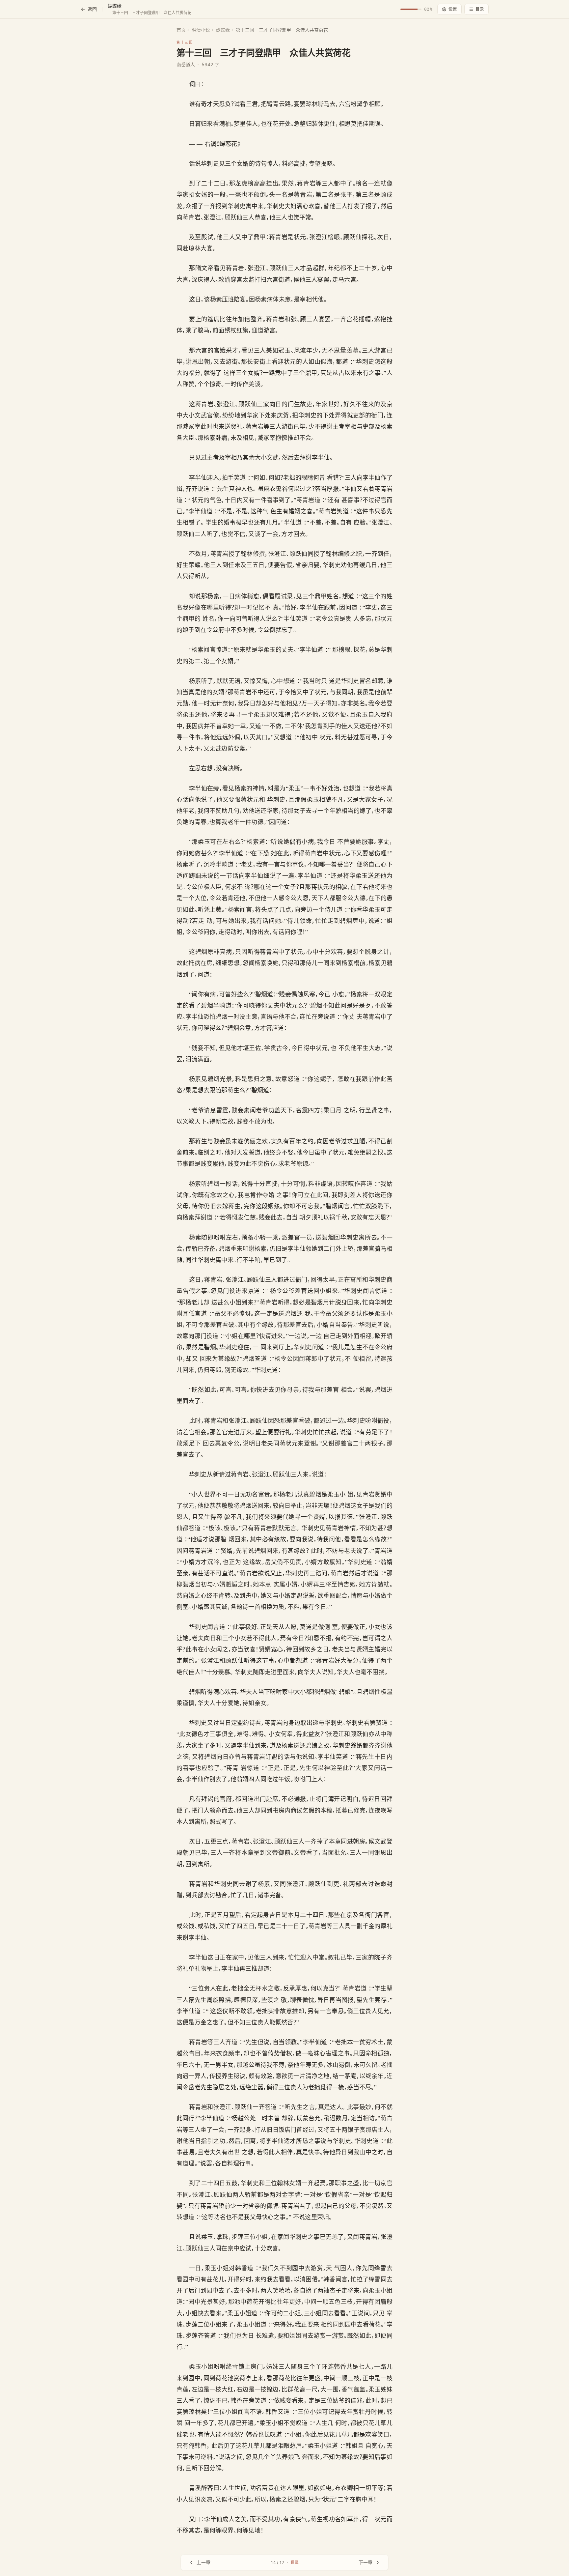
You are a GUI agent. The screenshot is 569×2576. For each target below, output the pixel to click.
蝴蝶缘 (223, 30)
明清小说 (201, 30)
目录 (480, 9)
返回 (92, 9)
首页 (181, 30)
